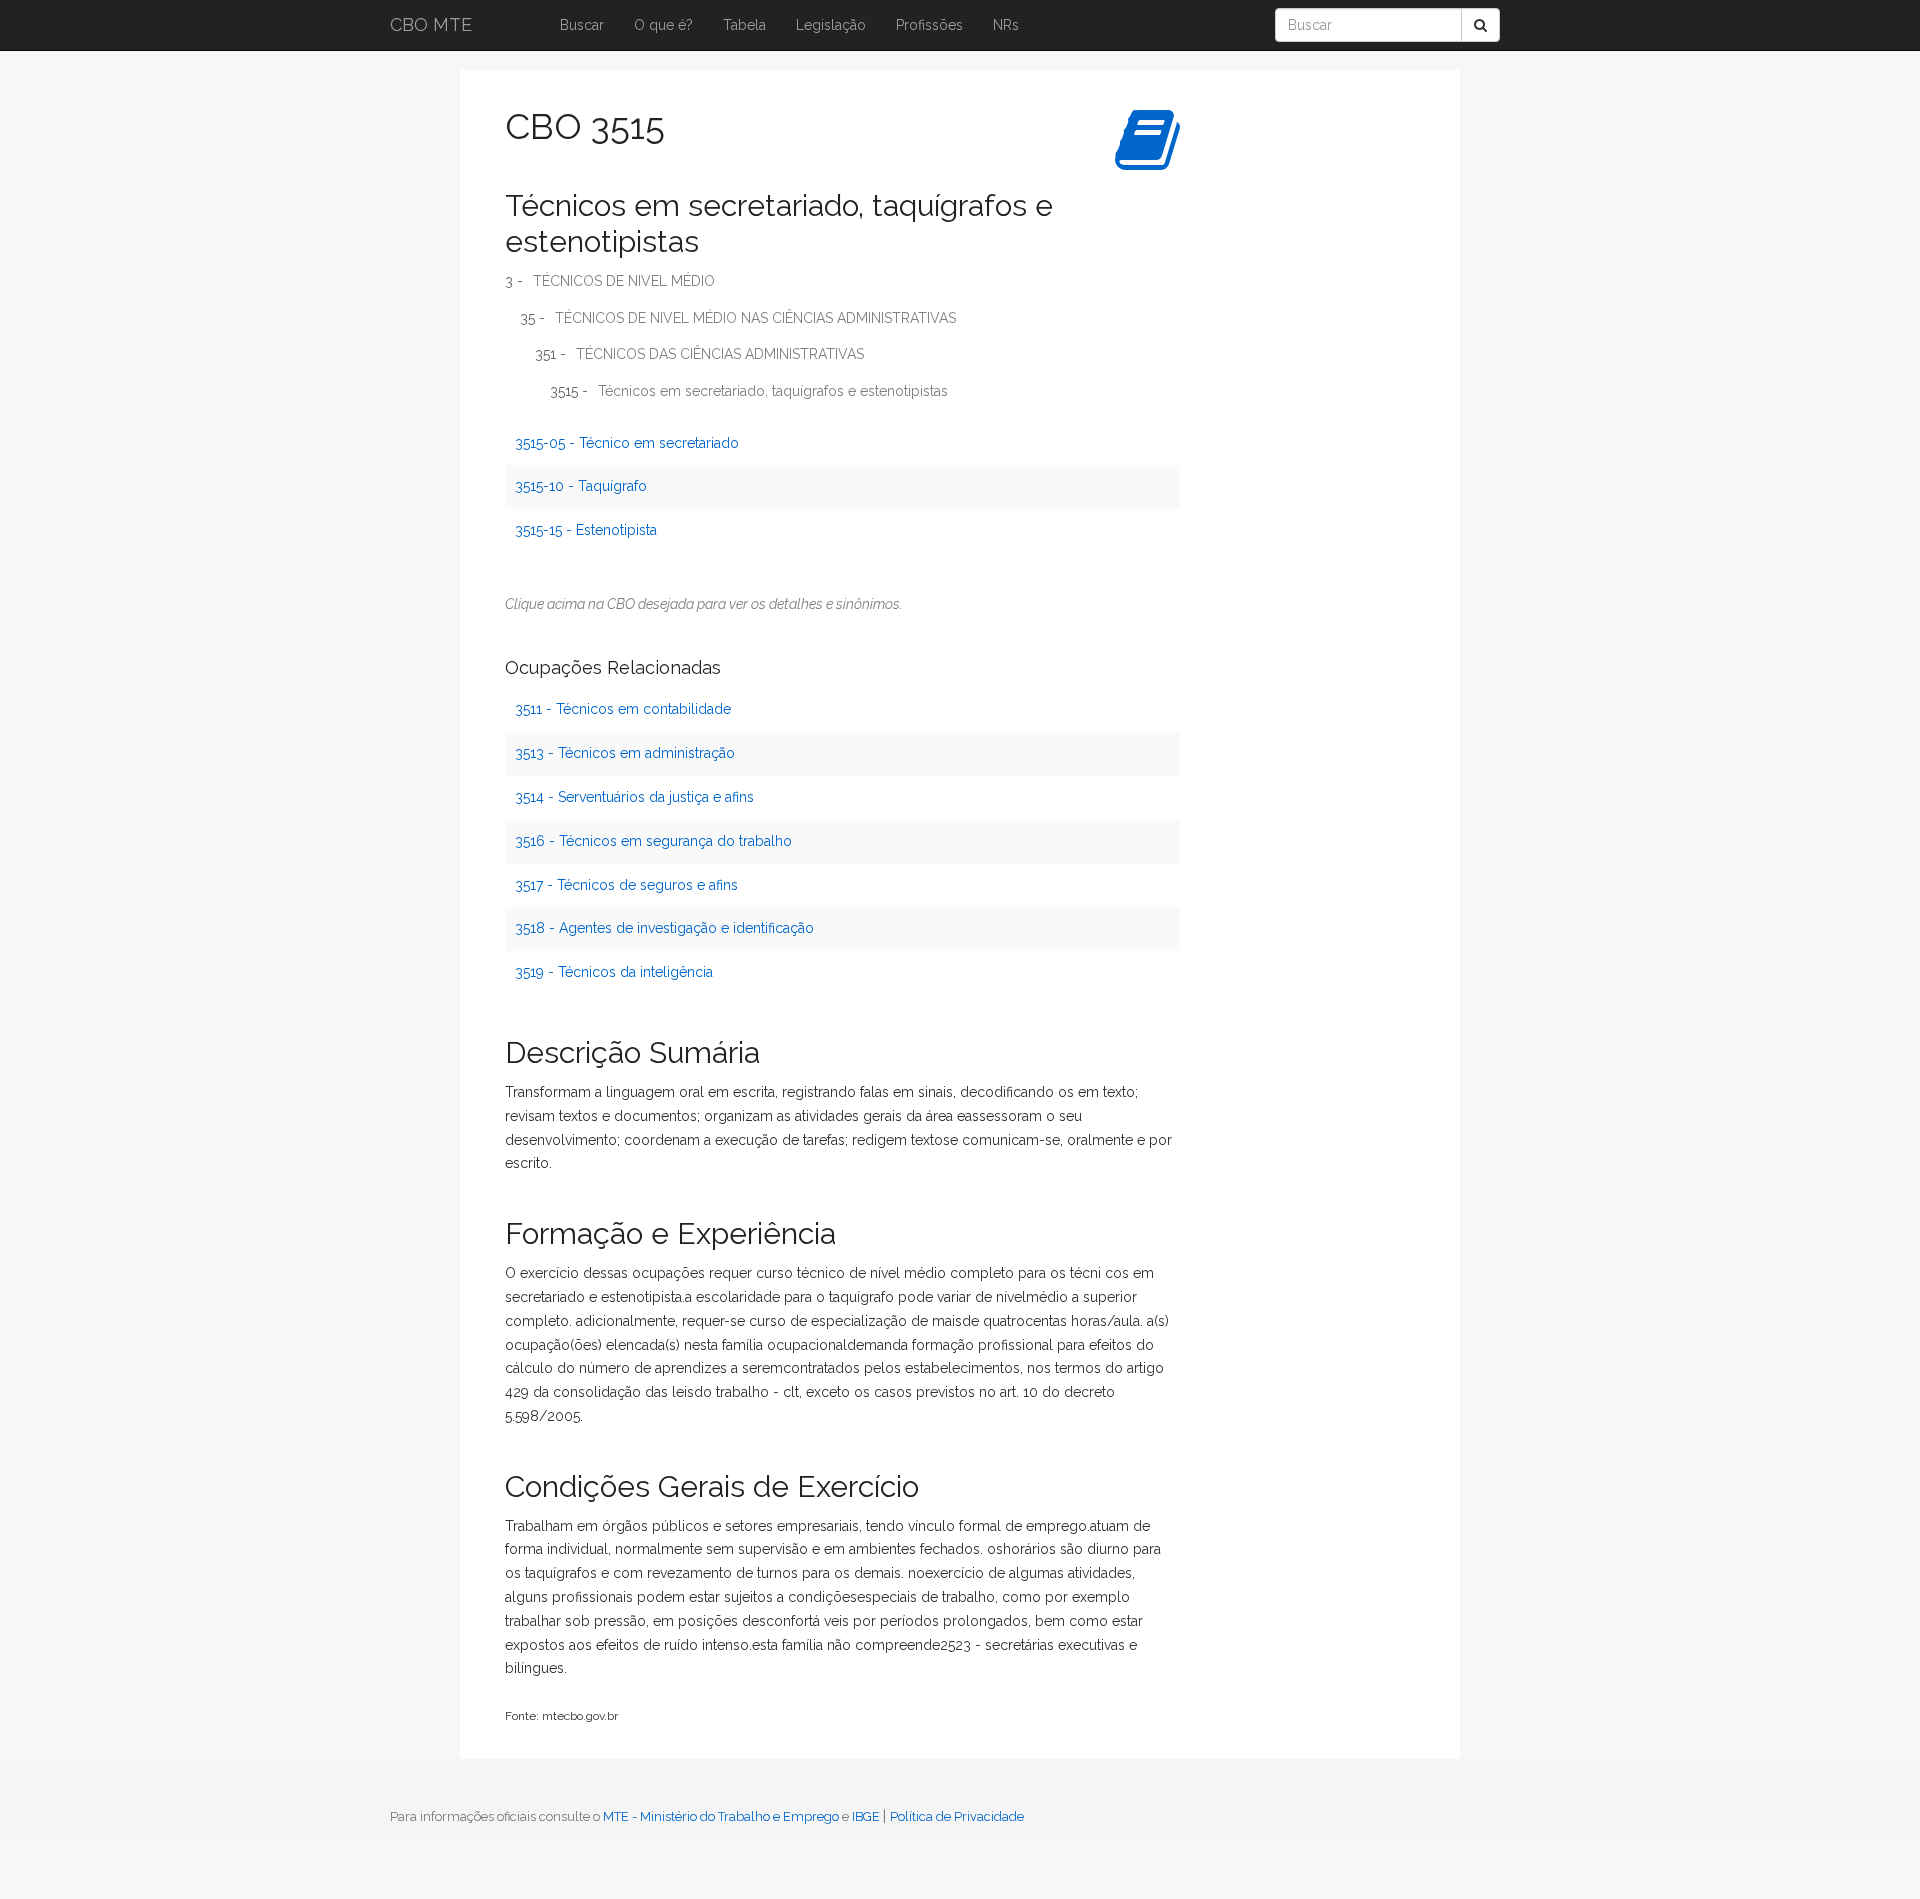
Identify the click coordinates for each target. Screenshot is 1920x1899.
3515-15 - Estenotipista (586, 530)
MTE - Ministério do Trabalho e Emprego (721, 1816)
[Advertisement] (1275, 395)
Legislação (831, 25)
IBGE (866, 1816)
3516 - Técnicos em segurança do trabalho (653, 841)
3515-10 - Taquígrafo (581, 486)
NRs (1006, 25)
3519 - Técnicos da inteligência (614, 972)
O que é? (663, 25)
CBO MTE (431, 24)
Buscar (582, 25)
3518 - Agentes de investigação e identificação (664, 928)
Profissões (929, 25)
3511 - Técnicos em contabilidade (623, 709)
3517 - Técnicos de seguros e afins (626, 885)
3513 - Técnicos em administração (625, 753)
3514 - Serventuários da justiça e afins (634, 797)
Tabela (744, 25)
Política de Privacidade (957, 1816)
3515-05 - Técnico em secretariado (627, 443)
